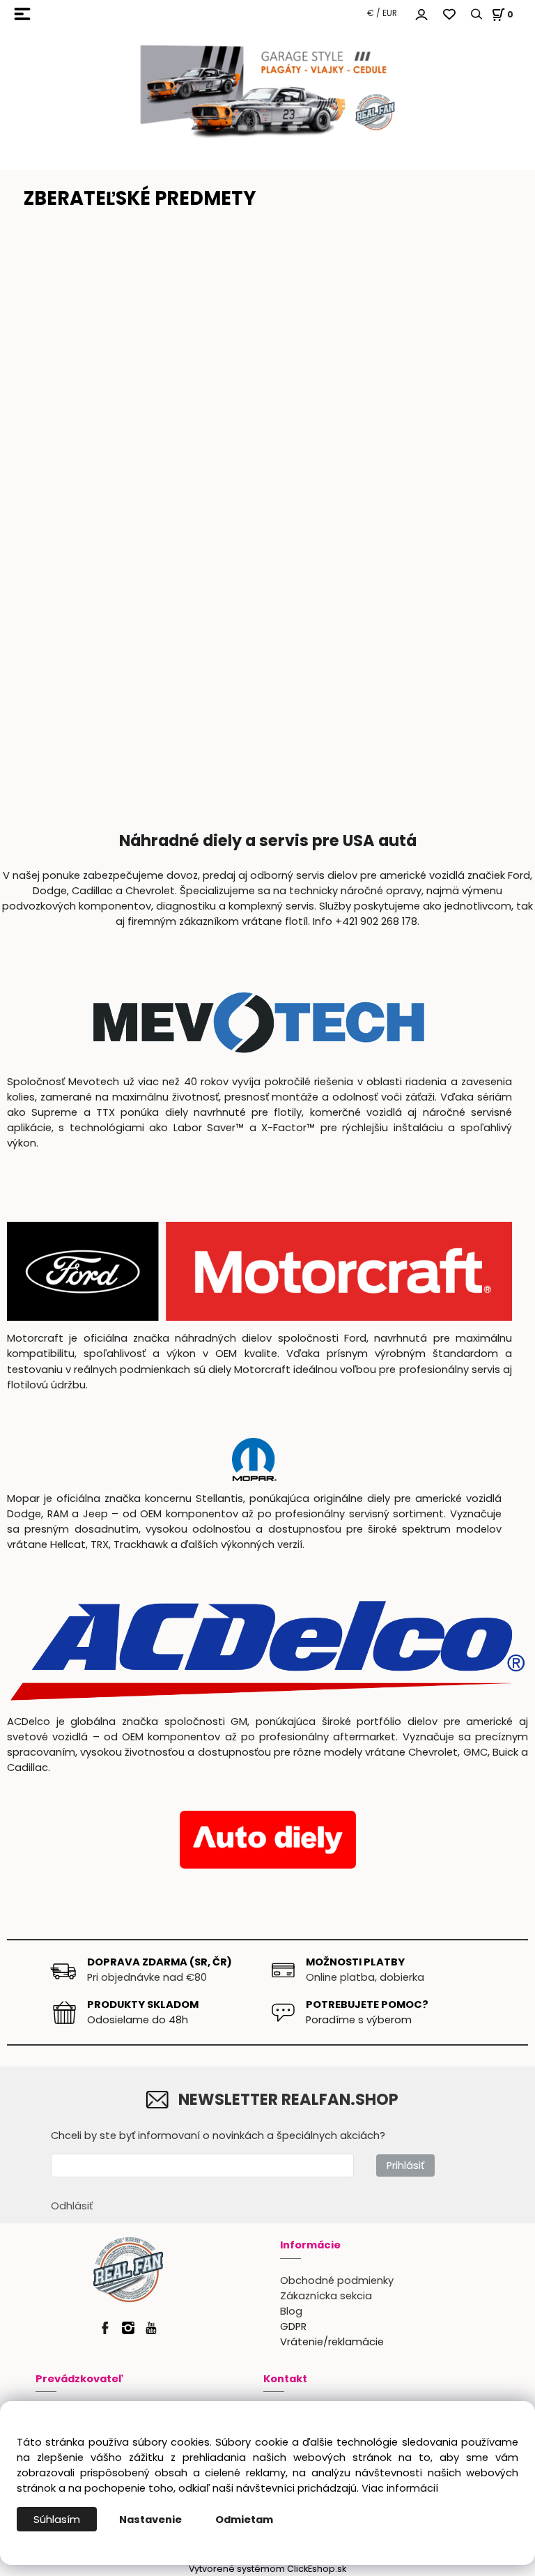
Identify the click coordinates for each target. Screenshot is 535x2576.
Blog (291, 2311)
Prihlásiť (405, 2165)
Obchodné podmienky (337, 2280)
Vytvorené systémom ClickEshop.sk (267, 2569)
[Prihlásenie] (421, 13)
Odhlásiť (72, 2206)
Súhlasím (57, 2520)
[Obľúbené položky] (449, 14)
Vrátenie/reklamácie (332, 2342)
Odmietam (244, 2520)
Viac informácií (400, 2488)
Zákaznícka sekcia (326, 2296)
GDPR (293, 2326)
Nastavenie (150, 2520)
